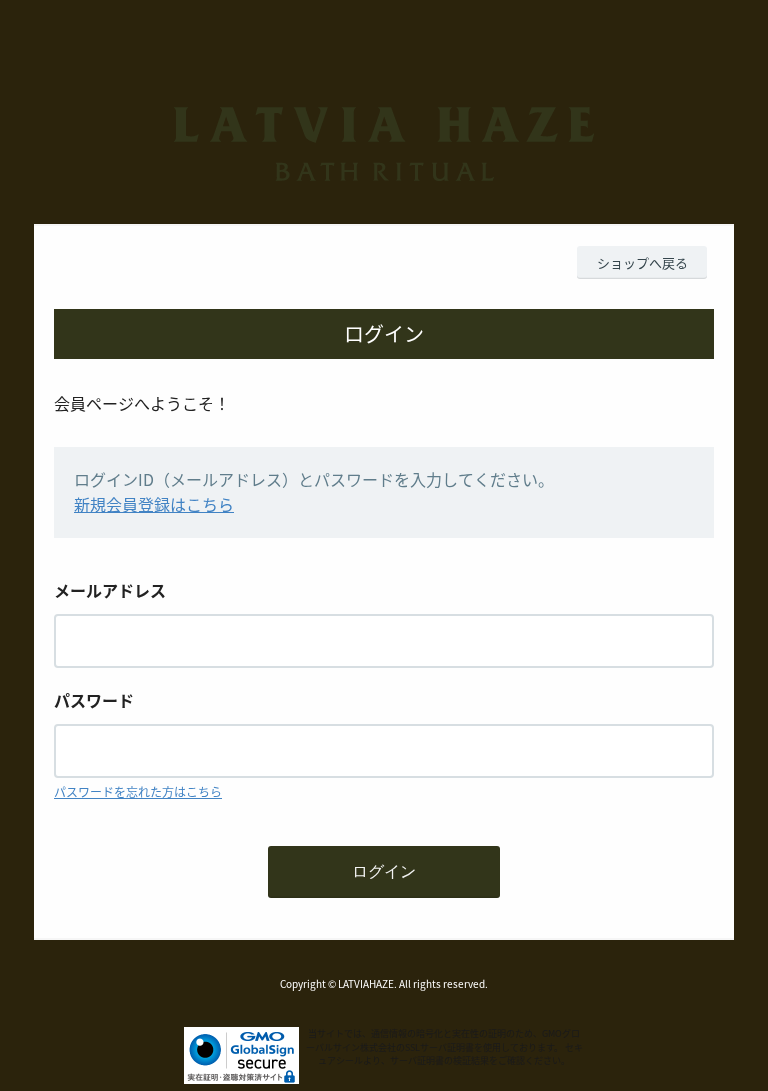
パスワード (94, 700)
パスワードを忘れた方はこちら (138, 791)
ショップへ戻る (642, 262)
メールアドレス (110, 590)
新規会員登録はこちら (154, 504)
